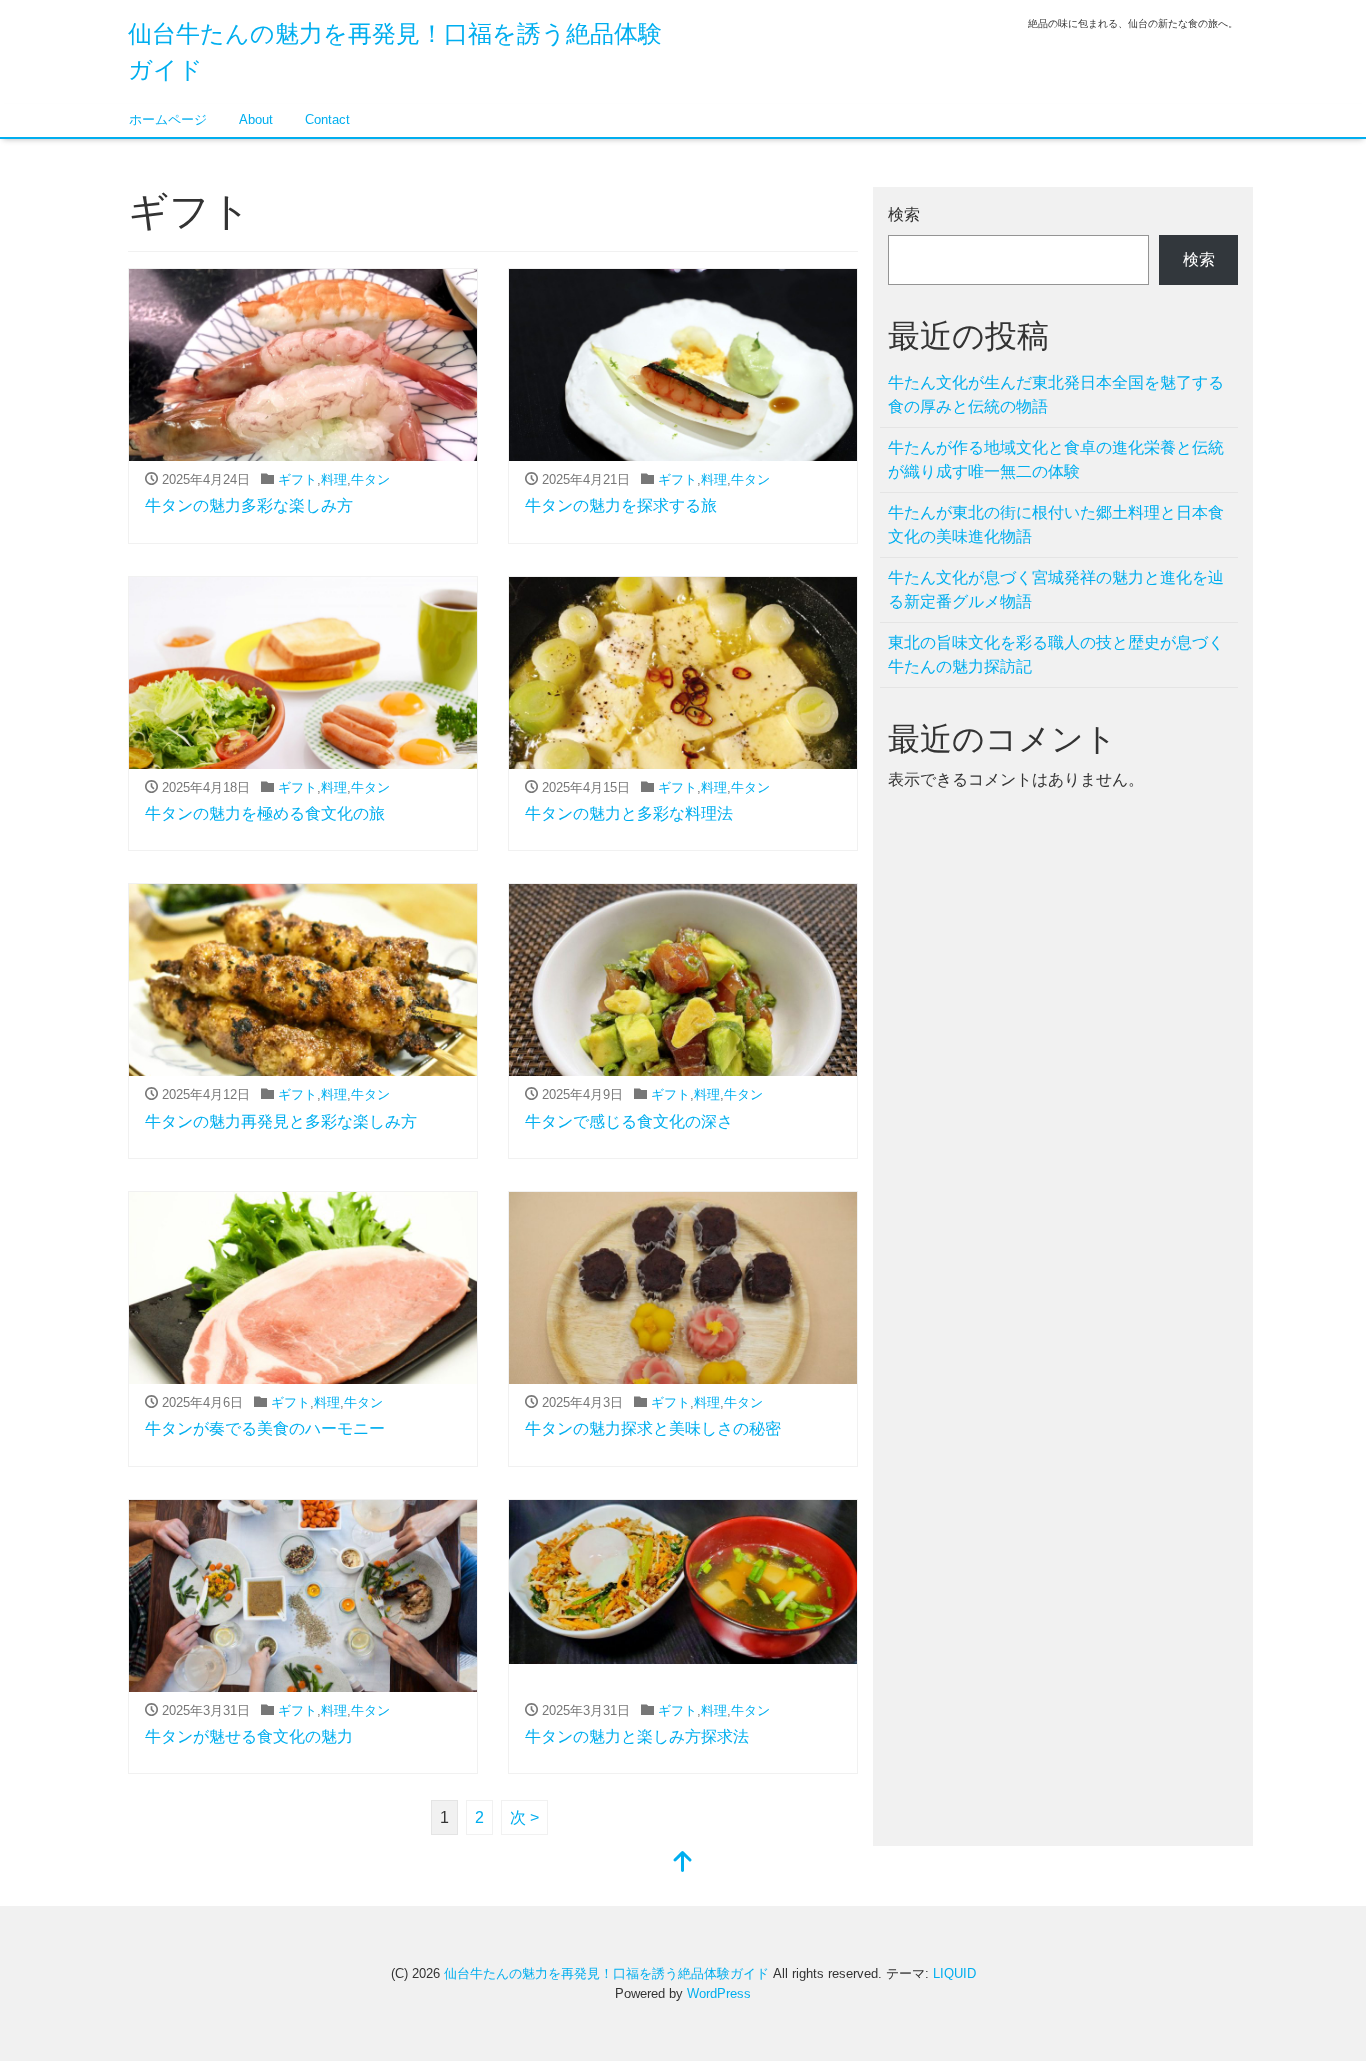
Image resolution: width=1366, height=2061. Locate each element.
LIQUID (954, 1973)
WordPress (719, 1993)
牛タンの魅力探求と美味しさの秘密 (653, 1428)
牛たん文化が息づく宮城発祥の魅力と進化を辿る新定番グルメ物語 (1056, 589)
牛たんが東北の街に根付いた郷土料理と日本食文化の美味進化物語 (1056, 524)
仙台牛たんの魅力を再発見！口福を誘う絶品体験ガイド (606, 1973)
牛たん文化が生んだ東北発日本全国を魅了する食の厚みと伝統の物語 (1056, 394)
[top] (683, 1863)
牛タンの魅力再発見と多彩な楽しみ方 (281, 1121)
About (256, 119)
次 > (524, 1817)
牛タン (370, 479)
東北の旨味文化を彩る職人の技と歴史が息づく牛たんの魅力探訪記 (1056, 654)
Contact (327, 119)
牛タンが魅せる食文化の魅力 (249, 1736)
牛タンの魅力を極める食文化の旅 (265, 813)
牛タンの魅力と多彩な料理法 (629, 813)
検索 (904, 214)
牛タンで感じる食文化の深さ (629, 1121)
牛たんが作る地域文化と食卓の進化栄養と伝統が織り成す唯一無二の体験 (1056, 459)
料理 (334, 479)
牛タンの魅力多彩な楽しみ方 (249, 505)
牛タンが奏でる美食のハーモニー (265, 1428)
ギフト (297, 479)
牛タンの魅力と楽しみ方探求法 (637, 1736)
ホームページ (168, 119)
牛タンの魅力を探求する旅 (621, 505)
